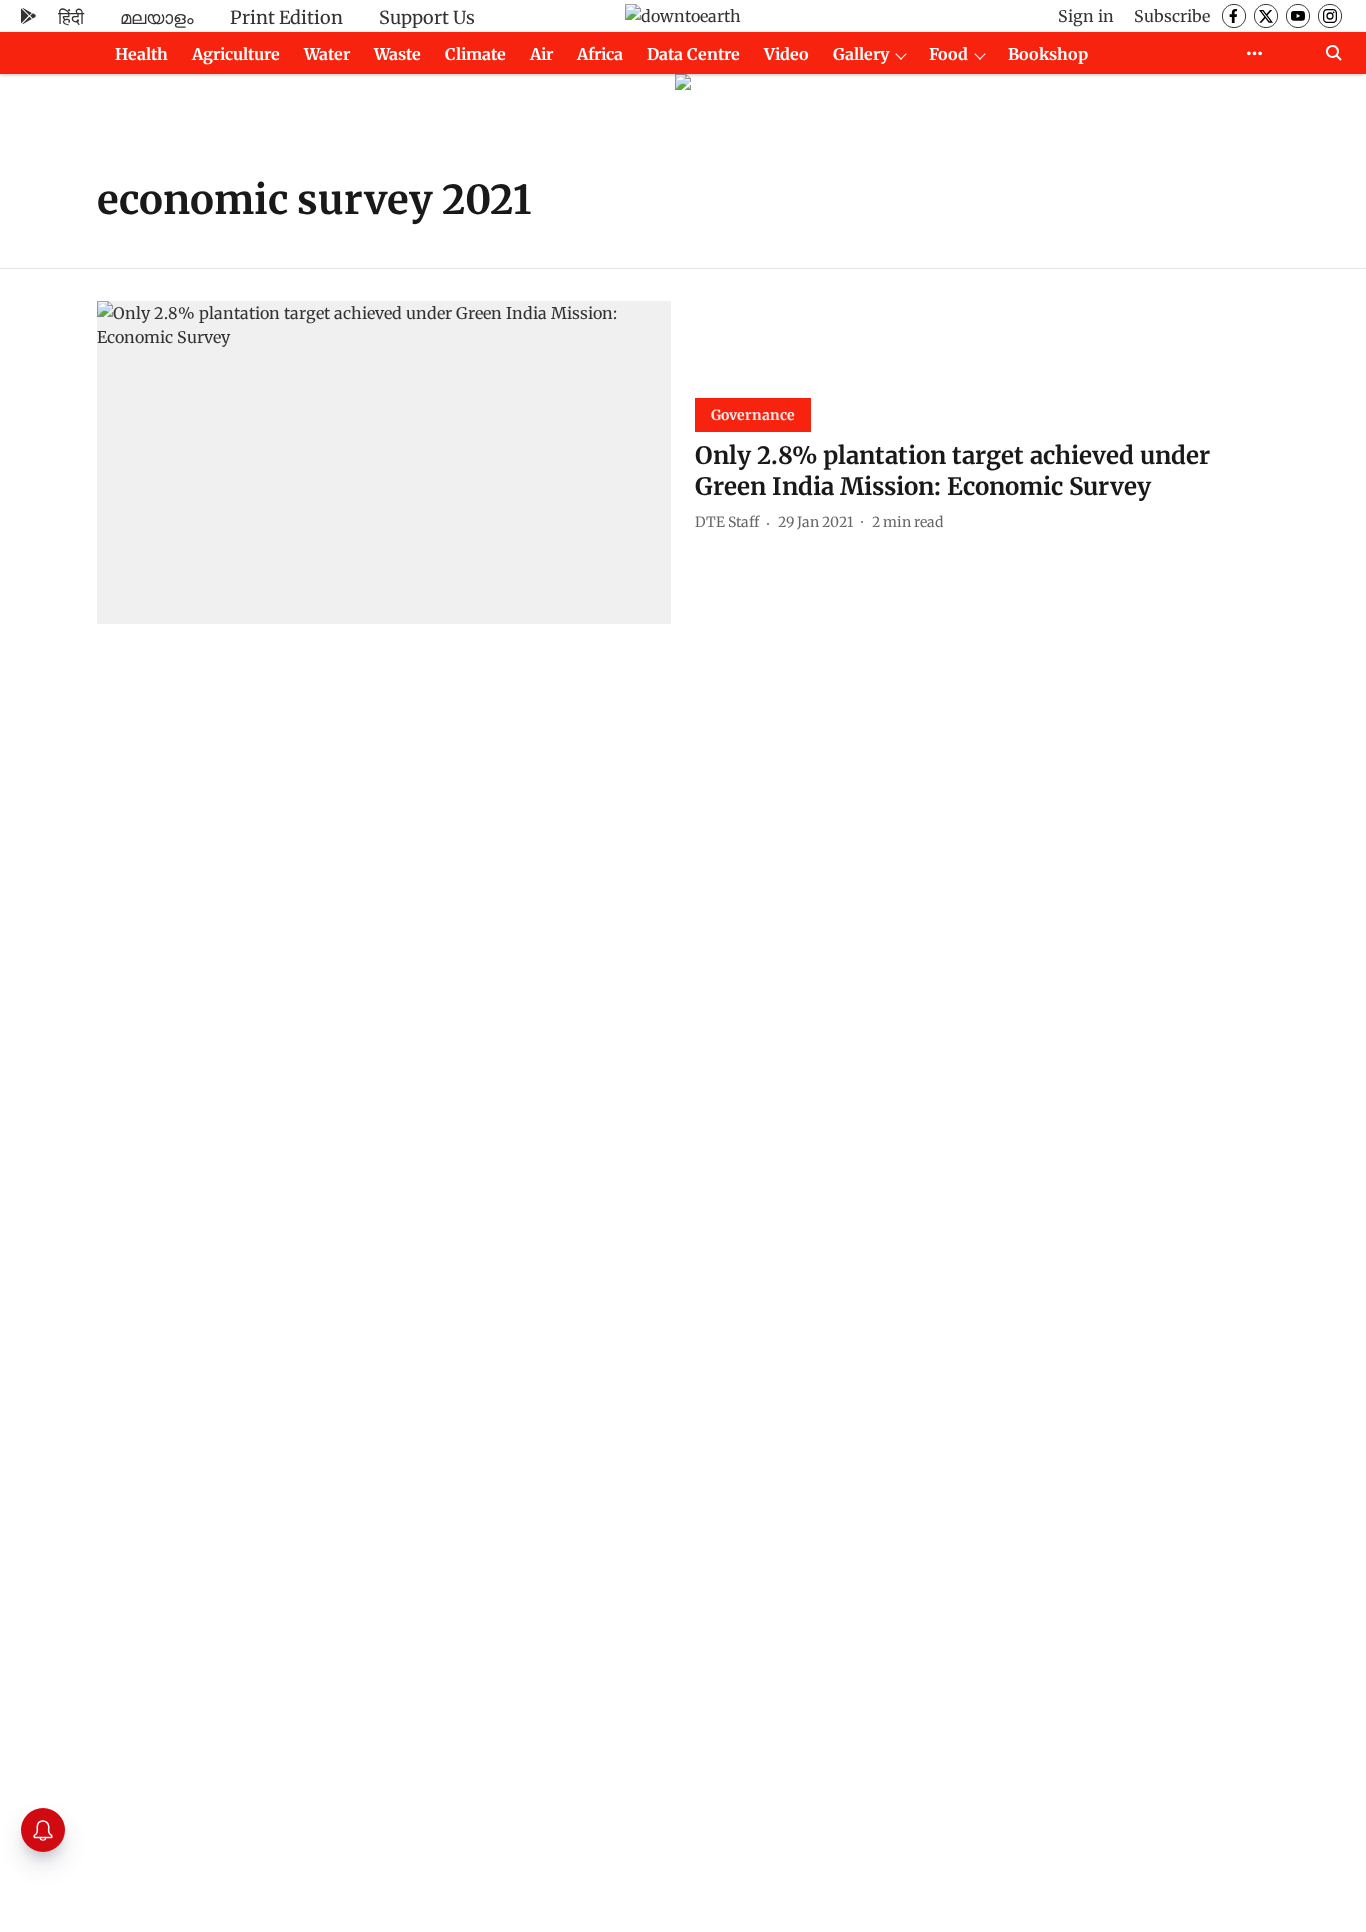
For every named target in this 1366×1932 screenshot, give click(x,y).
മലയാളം (157, 17)
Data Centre (693, 54)
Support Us (427, 17)
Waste (397, 54)
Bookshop (1048, 54)
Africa (600, 54)
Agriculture (236, 54)
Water (327, 54)
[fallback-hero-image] (384, 462)
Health (141, 54)
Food (948, 54)
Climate (475, 54)
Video (786, 54)
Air (541, 54)
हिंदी (71, 17)
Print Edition (286, 17)
